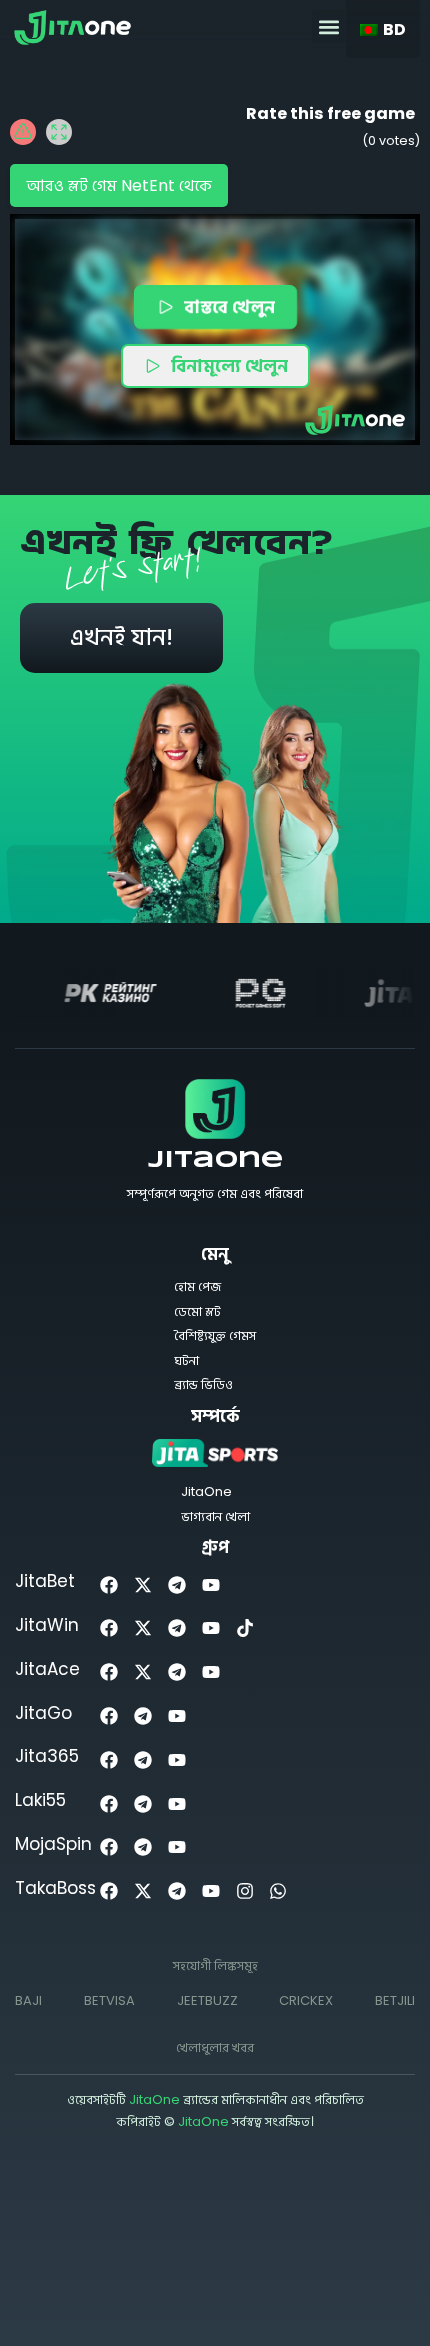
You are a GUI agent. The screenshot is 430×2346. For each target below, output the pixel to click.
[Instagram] (244, 1891)
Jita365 (47, 1756)
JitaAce (47, 1669)
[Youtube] (210, 1584)
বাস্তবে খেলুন (230, 306)
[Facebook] (109, 1584)
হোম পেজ (197, 1286)
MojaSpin (53, 1844)
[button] (328, 26)
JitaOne (215, 1161)
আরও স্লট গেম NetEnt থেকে (119, 185)
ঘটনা (186, 1360)
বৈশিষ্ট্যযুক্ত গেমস (215, 1335)
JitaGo (43, 1713)
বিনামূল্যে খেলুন (229, 365)
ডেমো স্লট (197, 1311)
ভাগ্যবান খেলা (215, 1516)
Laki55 (40, 1800)
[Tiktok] (244, 1628)
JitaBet (45, 1581)
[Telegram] (177, 1584)
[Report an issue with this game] (23, 132)
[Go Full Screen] (59, 132)
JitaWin (47, 1625)
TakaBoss (55, 1888)
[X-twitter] (143, 1584)
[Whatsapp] (278, 1891)
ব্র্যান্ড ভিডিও (203, 1384)
